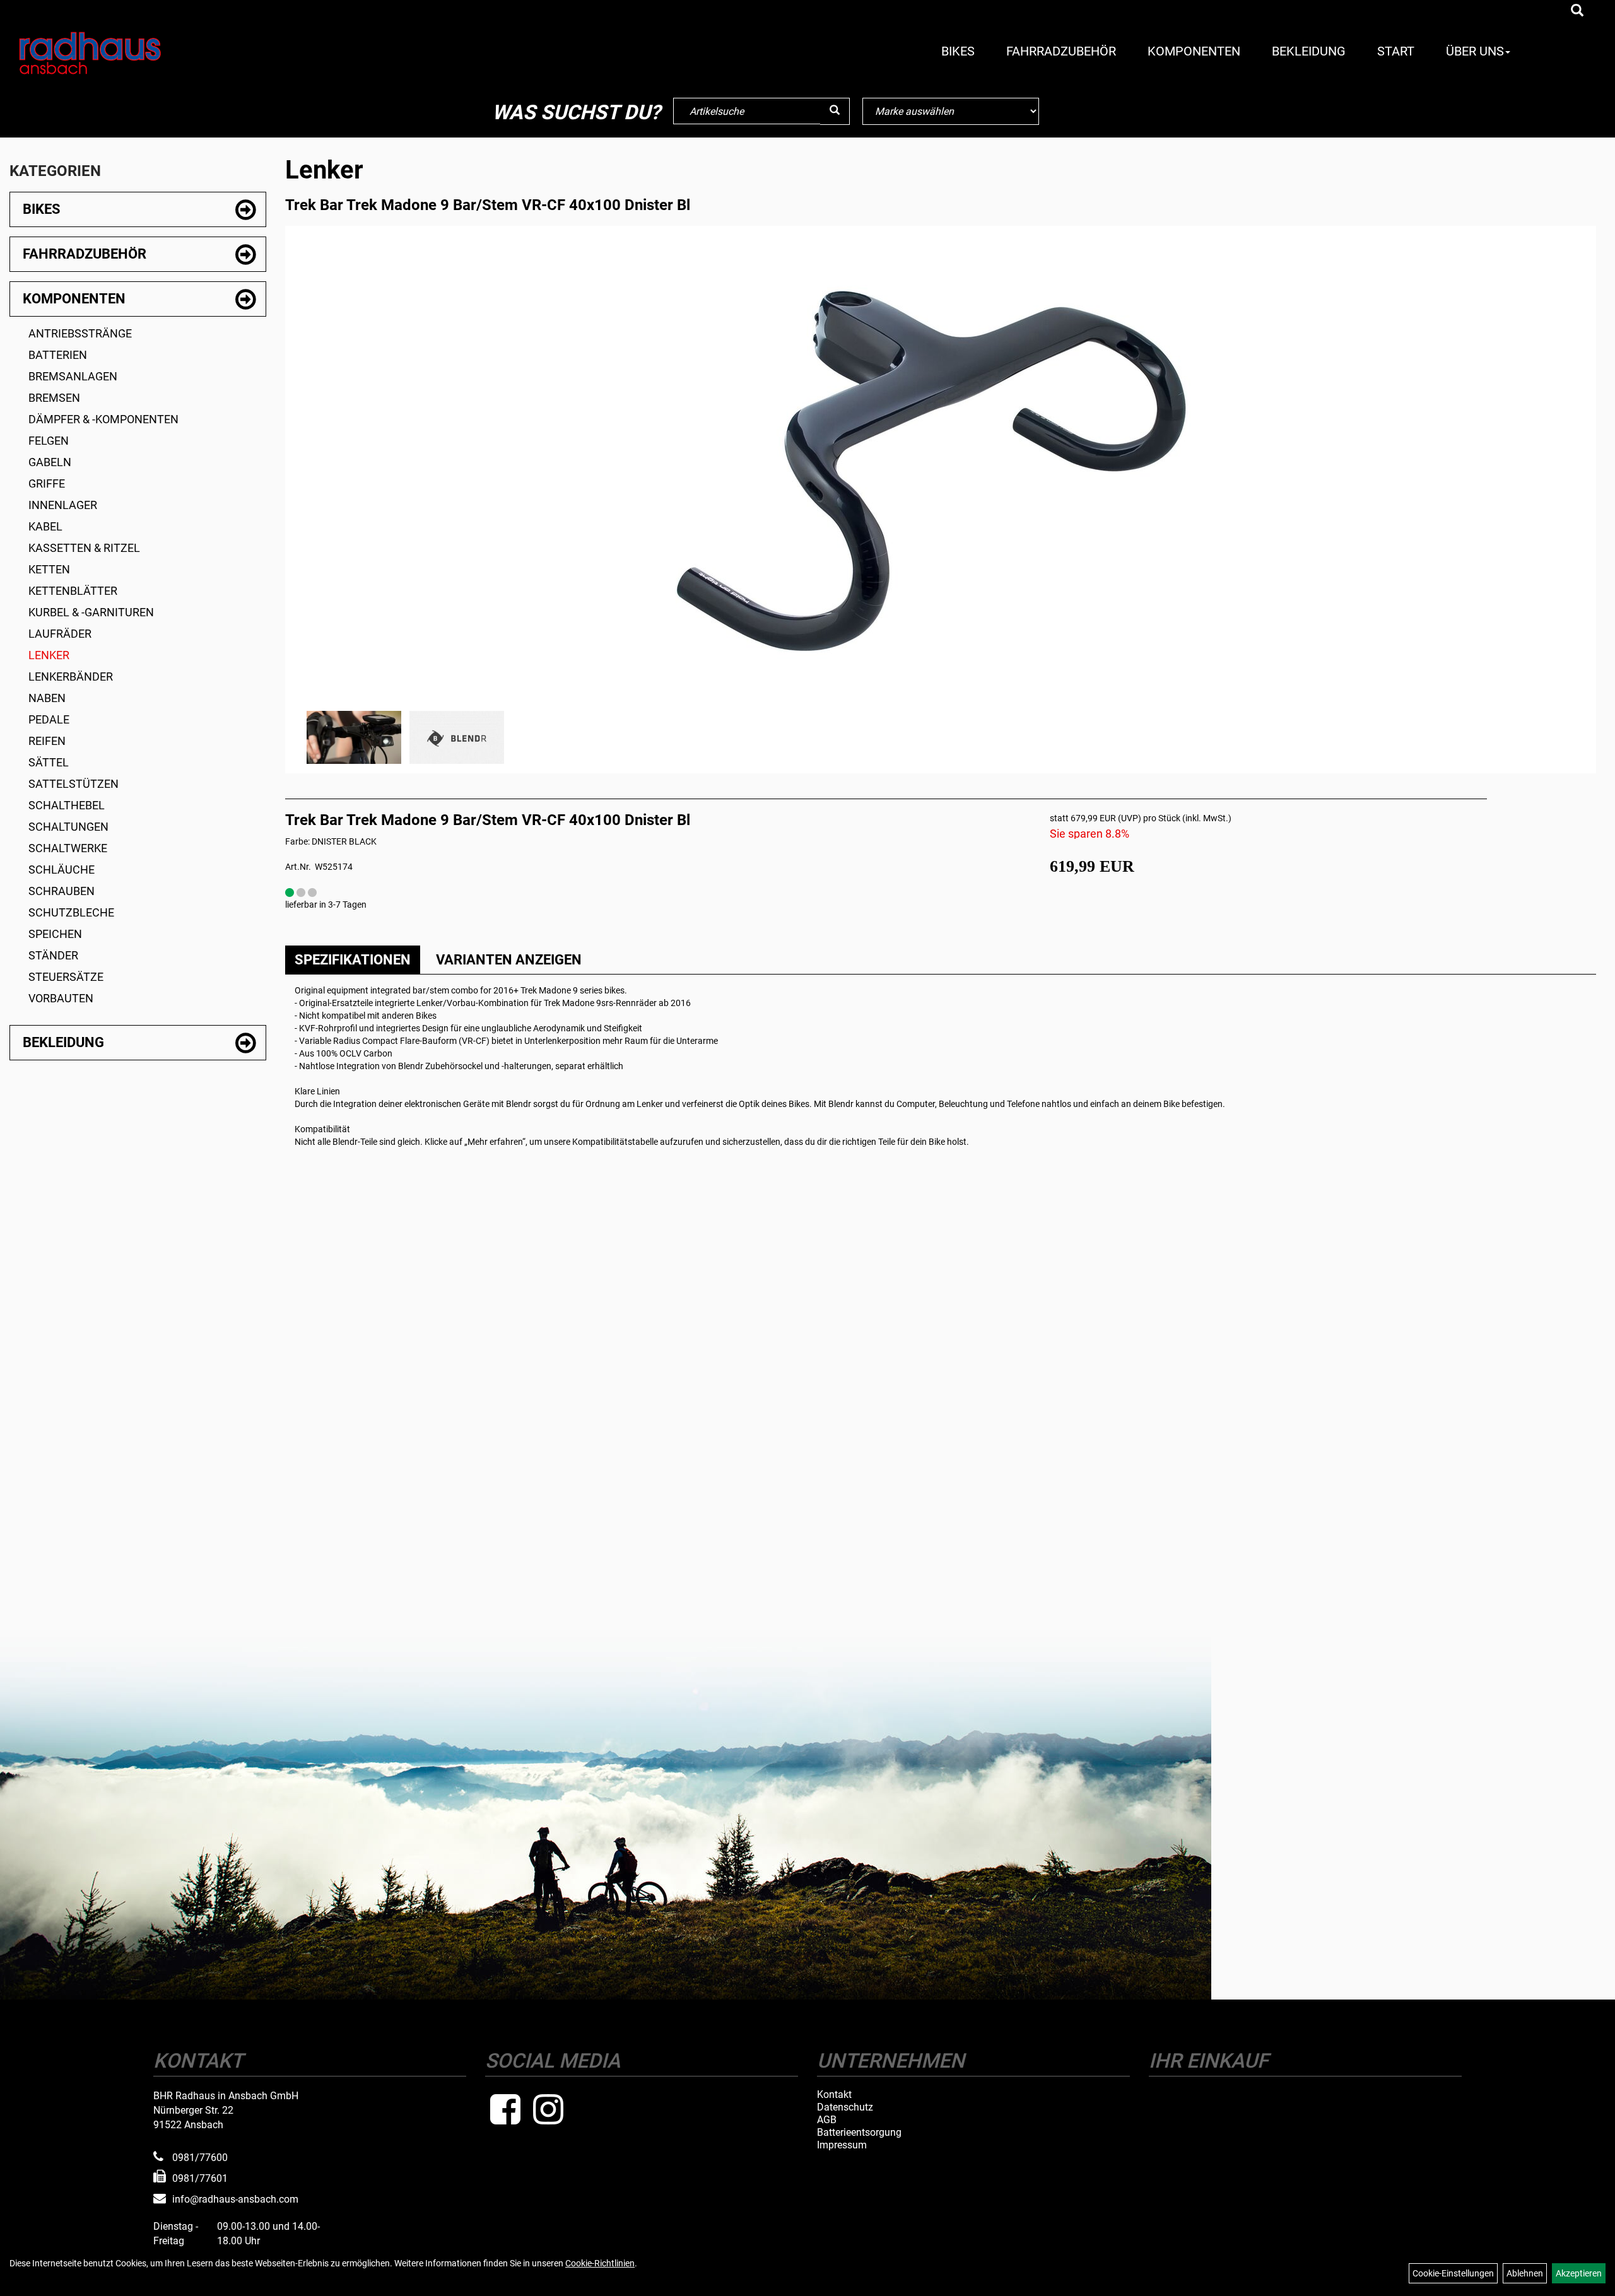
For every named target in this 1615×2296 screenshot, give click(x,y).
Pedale (49, 719)
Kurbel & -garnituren (91, 612)
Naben (47, 698)
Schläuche (62, 870)
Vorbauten (61, 998)
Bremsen (54, 398)
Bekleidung (1309, 51)
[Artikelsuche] (1577, 11)
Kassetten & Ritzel (84, 548)
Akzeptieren (1579, 2273)
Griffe (47, 483)
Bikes (958, 51)
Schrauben (62, 891)
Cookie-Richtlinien (600, 2263)
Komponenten (1194, 51)
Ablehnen (1525, 2273)
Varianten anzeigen (509, 960)
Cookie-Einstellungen (1453, 2273)
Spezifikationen (353, 960)
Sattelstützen (73, 784)
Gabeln (50, 462)
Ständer (53, 955)
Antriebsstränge (80, 333)
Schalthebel (67, 805)
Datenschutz (845, 2107)
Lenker (49, 655)
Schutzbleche (71, 912)
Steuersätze (66, 977)
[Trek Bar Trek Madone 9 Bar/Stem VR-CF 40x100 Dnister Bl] (941, 471)
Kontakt (834, 2095)
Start (1396, 51)
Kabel (45, 526)
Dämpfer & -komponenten (103, 419)
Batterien (58, 355)
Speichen (55, 934)
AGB (827, 2120)
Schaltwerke (68, 848)
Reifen (47, 741)
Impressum (842, 2145)
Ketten (49, 569)
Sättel (49, 762)
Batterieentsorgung (859, 2133)
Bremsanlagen (73, 376)
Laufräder (60, 634)
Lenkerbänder (71, 676)
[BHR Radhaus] (143, 53)
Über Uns (1475, 51)
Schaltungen (68, 827)
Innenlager (63, 505)
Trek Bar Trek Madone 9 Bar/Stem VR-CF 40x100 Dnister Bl (488, 205)
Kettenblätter (73, 591)
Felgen (49, 441)
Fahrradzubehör (1061, 51)
